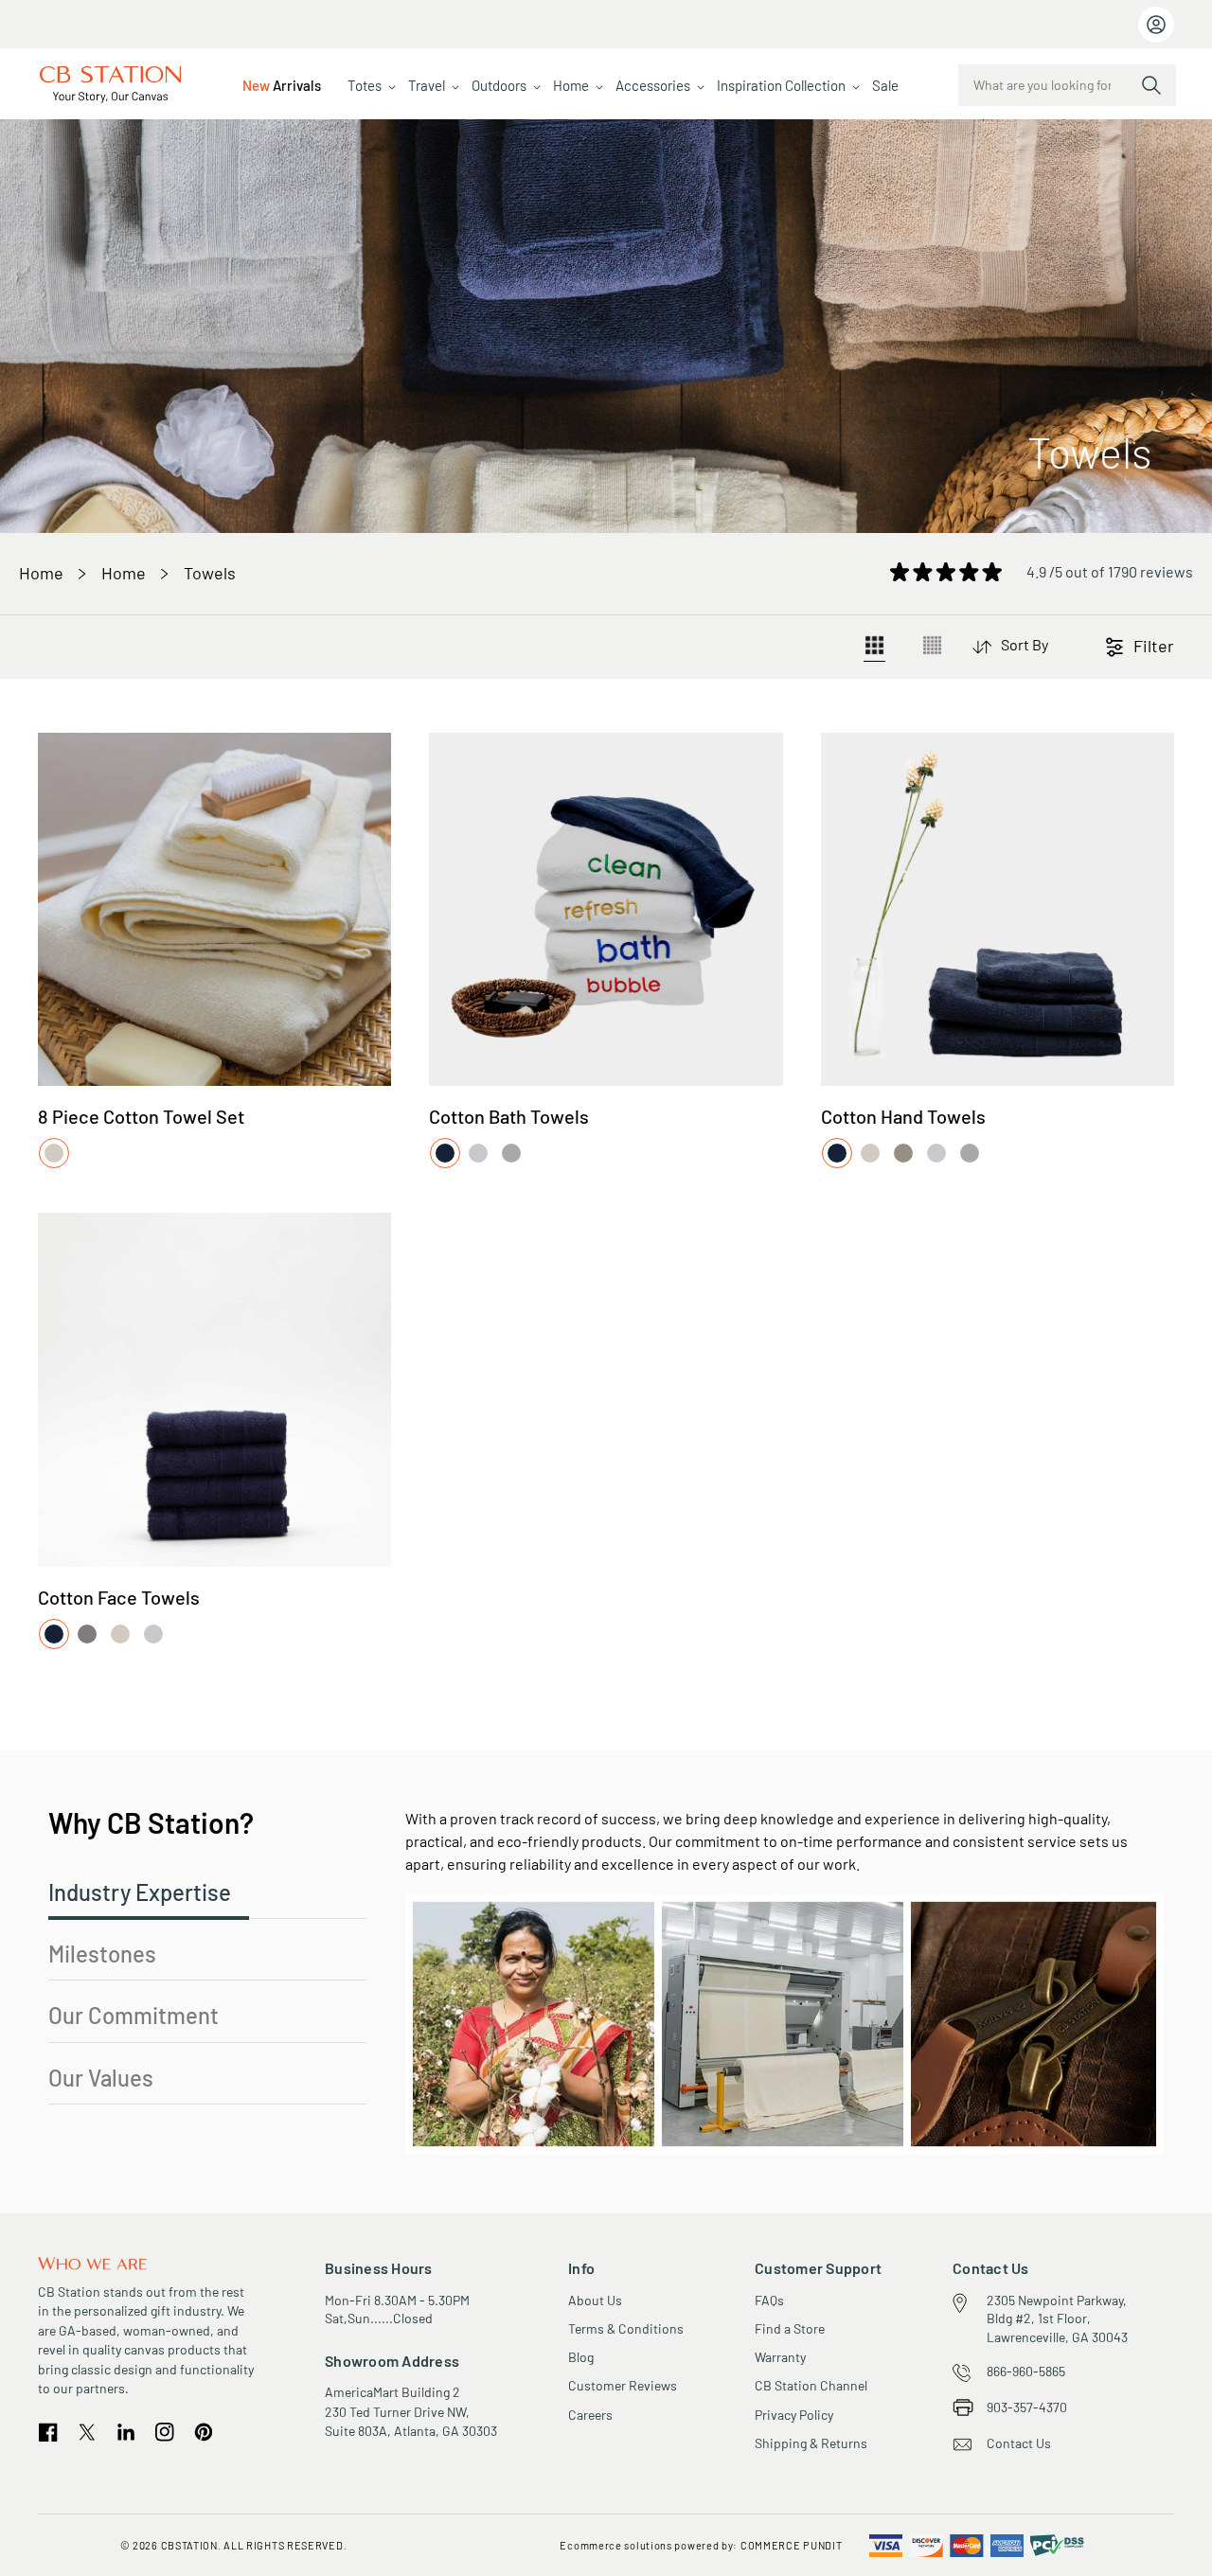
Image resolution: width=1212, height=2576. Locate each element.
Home (41, 573)
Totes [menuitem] (365, 85)
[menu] (570, 85)
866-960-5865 (1026, 2371)
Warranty (780, 2357)
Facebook (48, 2433)
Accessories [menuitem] (653, 85)
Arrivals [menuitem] (282, 85)
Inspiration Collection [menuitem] (781, 85)
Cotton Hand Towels (903, 1116)
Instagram (165, 2432)
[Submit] (1151, 85)
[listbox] (55, 1154)
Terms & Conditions (626, 2328)
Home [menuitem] (571, 85)
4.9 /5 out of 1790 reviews (1110, 571)
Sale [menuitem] (885, 85)
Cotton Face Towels (119, 1597)
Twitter (88, 2432)
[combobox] (1067, 85)
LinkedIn (126, 2432)
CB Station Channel (811, 2385)
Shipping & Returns (811, 2443)
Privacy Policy (794, 2415)
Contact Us (1019, 2443)
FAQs (769, 2300)
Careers (590, 2415)
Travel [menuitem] (427, 85)
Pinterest (203, 2433)
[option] (54, 1153)
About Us (595, 2300)
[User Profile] (1156, 25)
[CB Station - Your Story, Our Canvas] (111, 85)
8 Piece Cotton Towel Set (141, 1116)
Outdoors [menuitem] (499, 85)
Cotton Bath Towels (509, 1116)
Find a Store (790, 2328)
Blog (581, 2357)
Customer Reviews (623, 2385)
